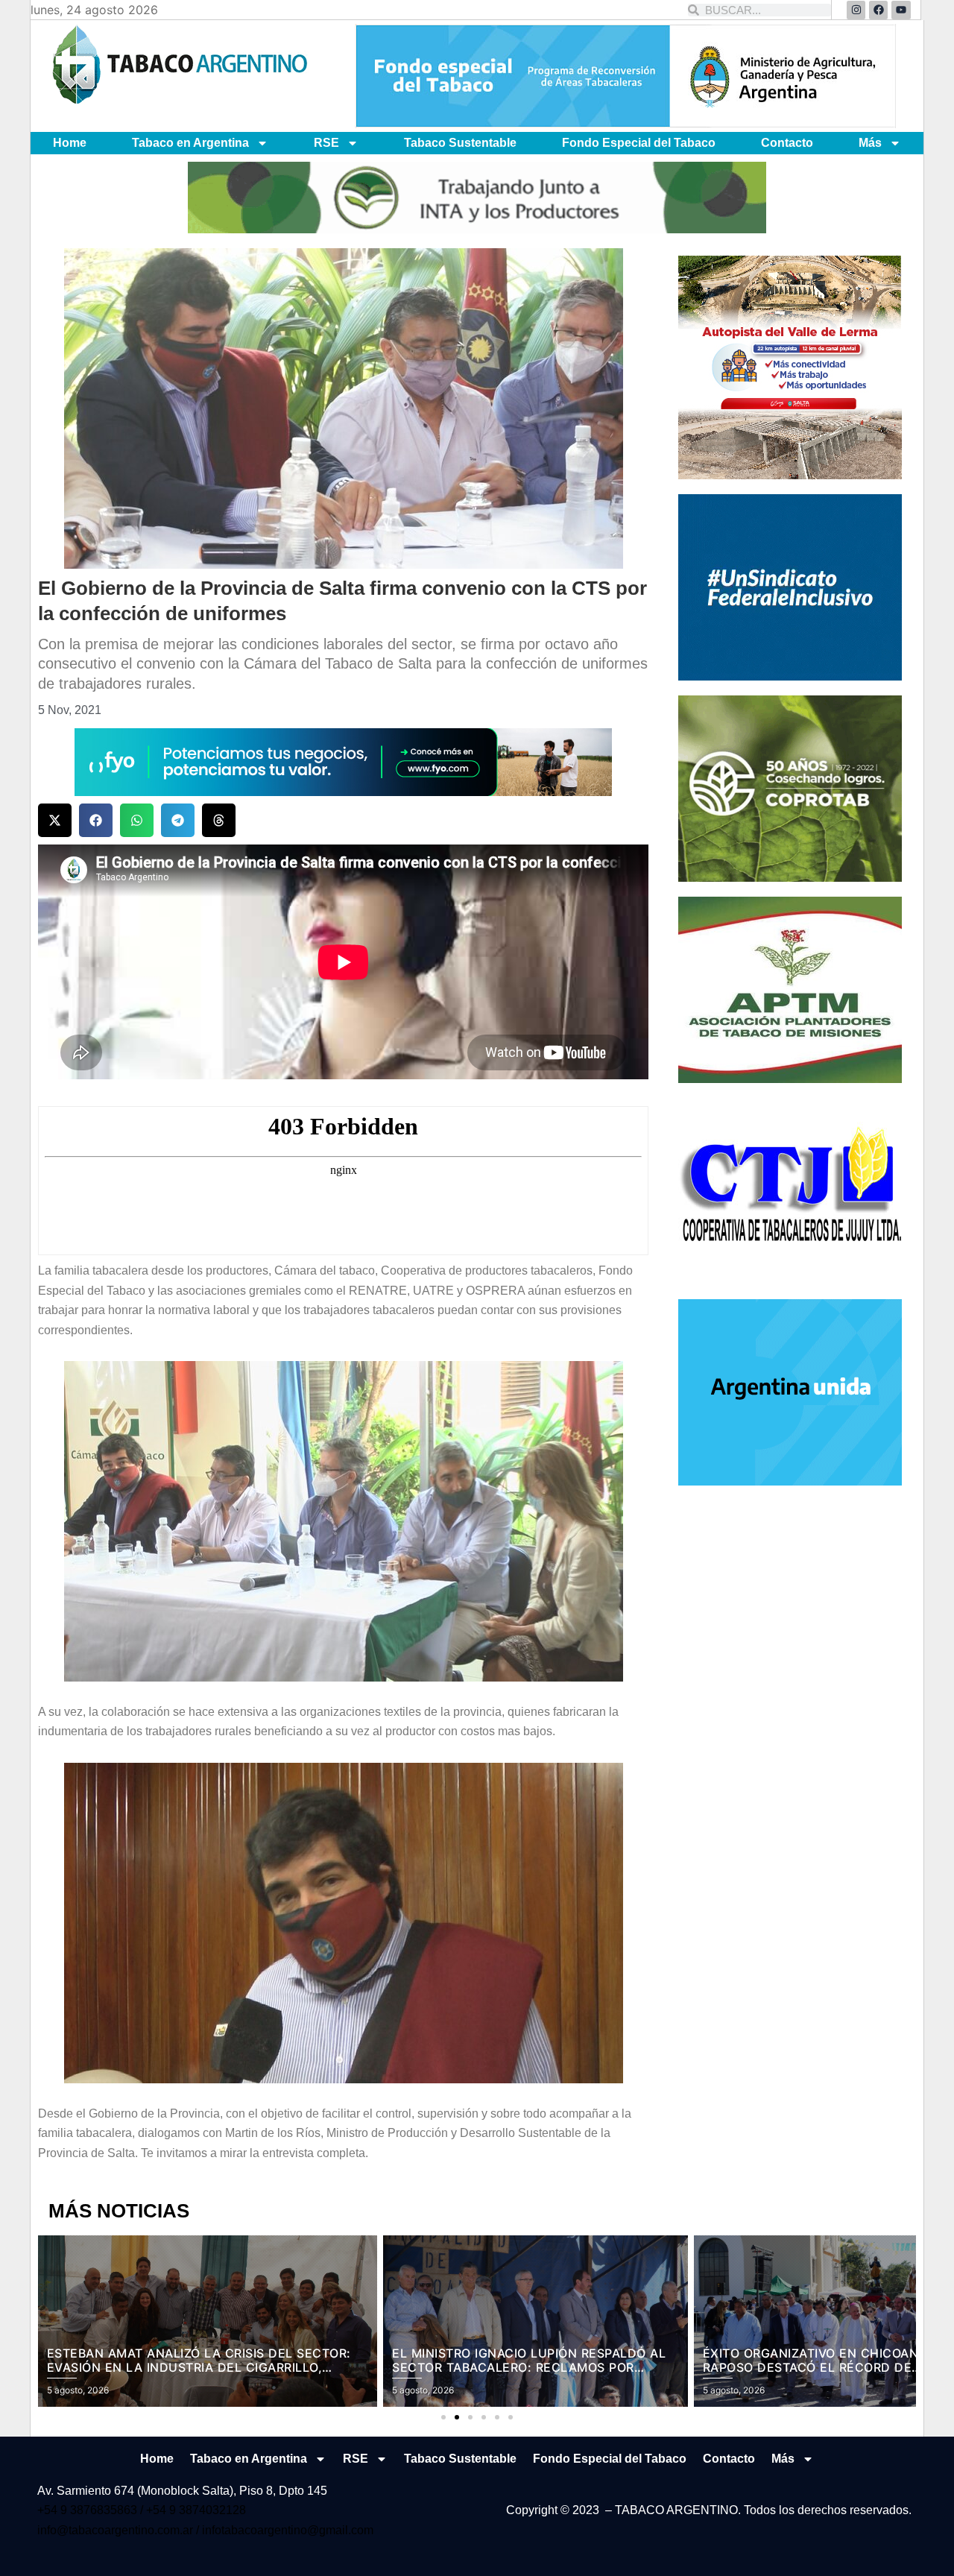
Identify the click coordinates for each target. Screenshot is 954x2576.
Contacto (787, 143)
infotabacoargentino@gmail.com (288, 2530)
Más (870, 143)
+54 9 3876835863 (89, 2510)
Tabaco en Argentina (190, 143)
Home (70, 143)
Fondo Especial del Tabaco (639, 143)
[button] (55, 820)
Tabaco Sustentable (460, 143)
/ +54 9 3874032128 (193, 2510)
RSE (326, 143)
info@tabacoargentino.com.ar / (120, 2530)
